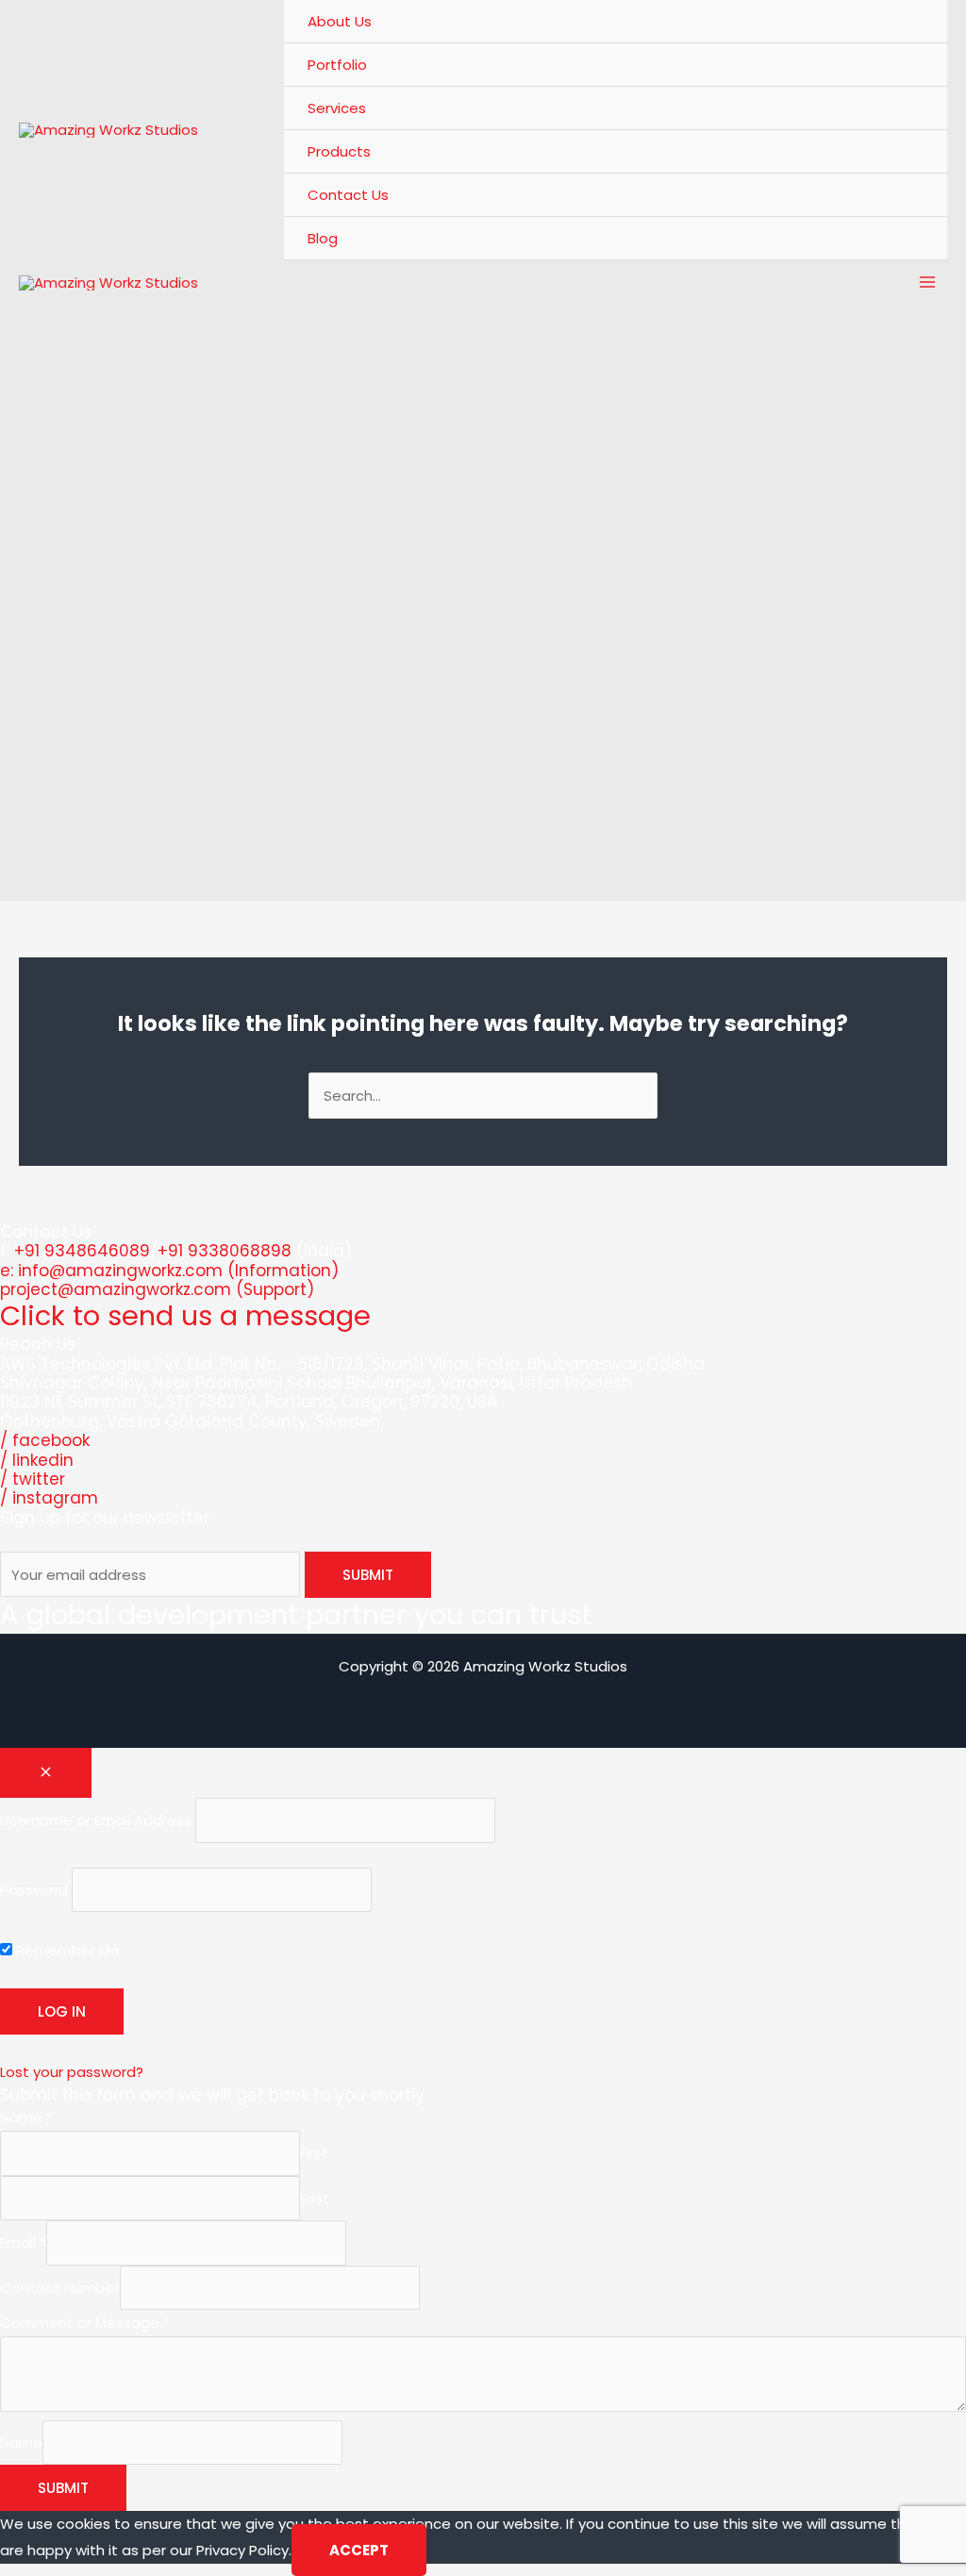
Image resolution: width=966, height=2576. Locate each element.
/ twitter (33, 1479)
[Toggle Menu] (910, 108)
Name (26, 2117)
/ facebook (45, 1440)
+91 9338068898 (225, 1251)
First (314, 2153)
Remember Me (66, 1950)
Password (34, 1890)
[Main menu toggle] (928, 283)
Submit (63, 2488)
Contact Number (60, 2288)
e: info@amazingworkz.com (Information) (169, 1271)
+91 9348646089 (82, 1251)
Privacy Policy (242, 2550)
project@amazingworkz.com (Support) (157, 1289)
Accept (359, 2550)
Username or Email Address (96, 1820)
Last (315, 2198)
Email (23, 2243)
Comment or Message (85, 2323)
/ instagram (49, 1498)
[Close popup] (46, 1773)
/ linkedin (37, 1460)
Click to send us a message (185, 1316)
